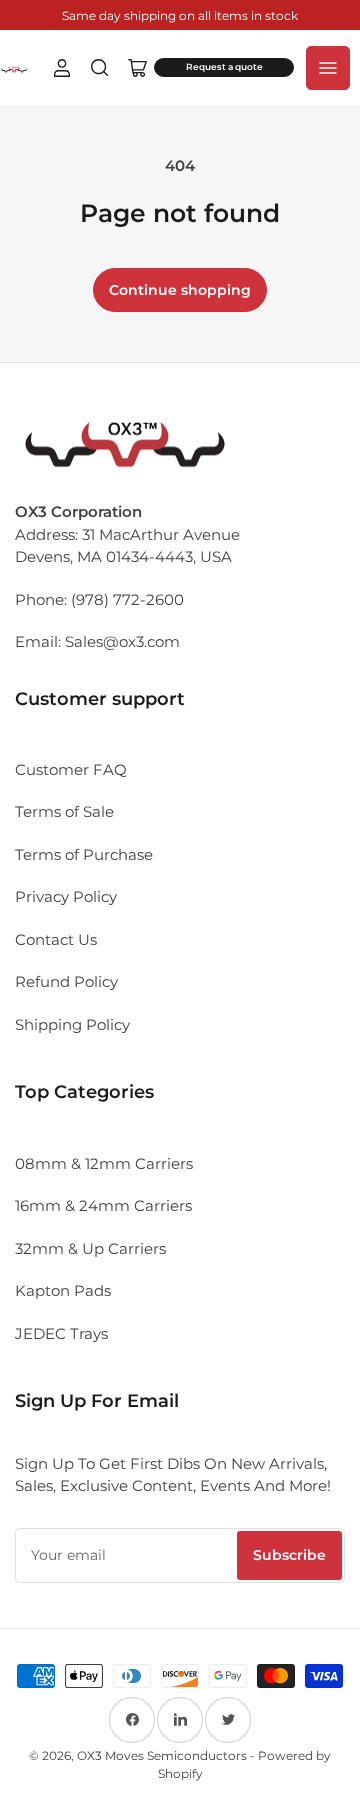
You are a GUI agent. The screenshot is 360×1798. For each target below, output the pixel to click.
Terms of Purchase (84, 854)
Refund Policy (66, 981)
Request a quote (224, 67)
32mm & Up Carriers (90, 1248)
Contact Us (56, 939)
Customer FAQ (71, 769)
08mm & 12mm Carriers (104, 1163)
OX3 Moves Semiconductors (162, 1755)
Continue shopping (180, 290)
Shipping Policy (72, 1024)
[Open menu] (328, 68)
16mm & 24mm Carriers (103, 1205)
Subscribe (289, 1555)
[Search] (100, 68)
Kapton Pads (63, 1290)
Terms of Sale (64, 811)
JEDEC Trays (61, 1333)
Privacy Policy (66, 896)
